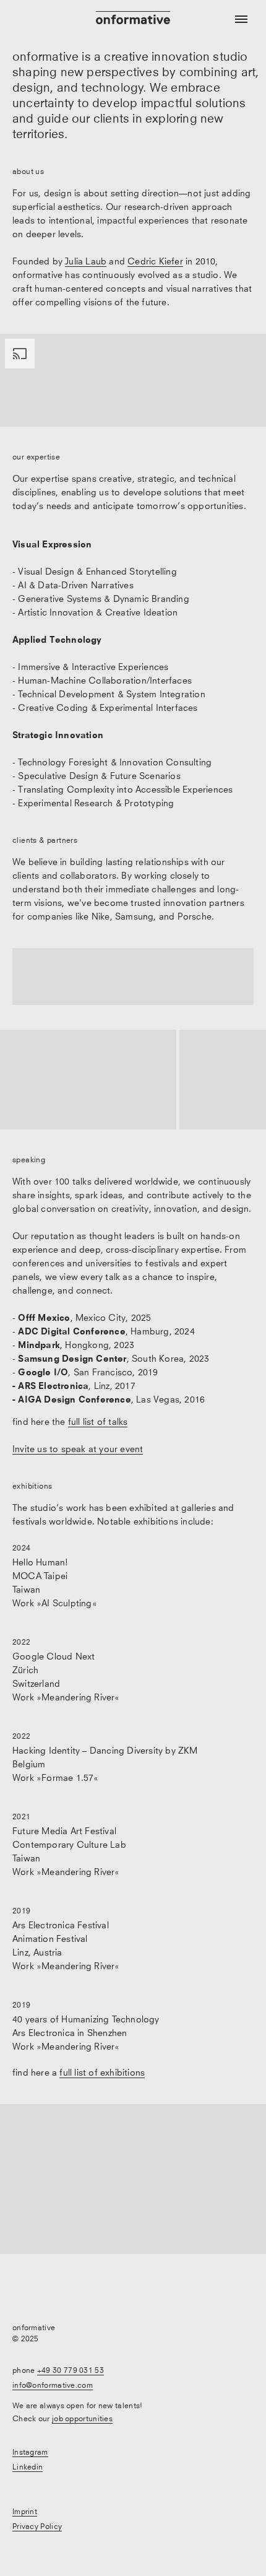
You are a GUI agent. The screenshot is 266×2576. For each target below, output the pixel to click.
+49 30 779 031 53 (71, 2370)
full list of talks (98, 1421)
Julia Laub (86, 261)
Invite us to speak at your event (78, 1449)
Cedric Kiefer (155, 261)
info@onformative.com (53, 2385)
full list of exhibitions (102, 2072)
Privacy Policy (37, 2526)
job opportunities (82, 2418)
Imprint (25, 2511)
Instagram (30, 2452)
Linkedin (28, 2467)
